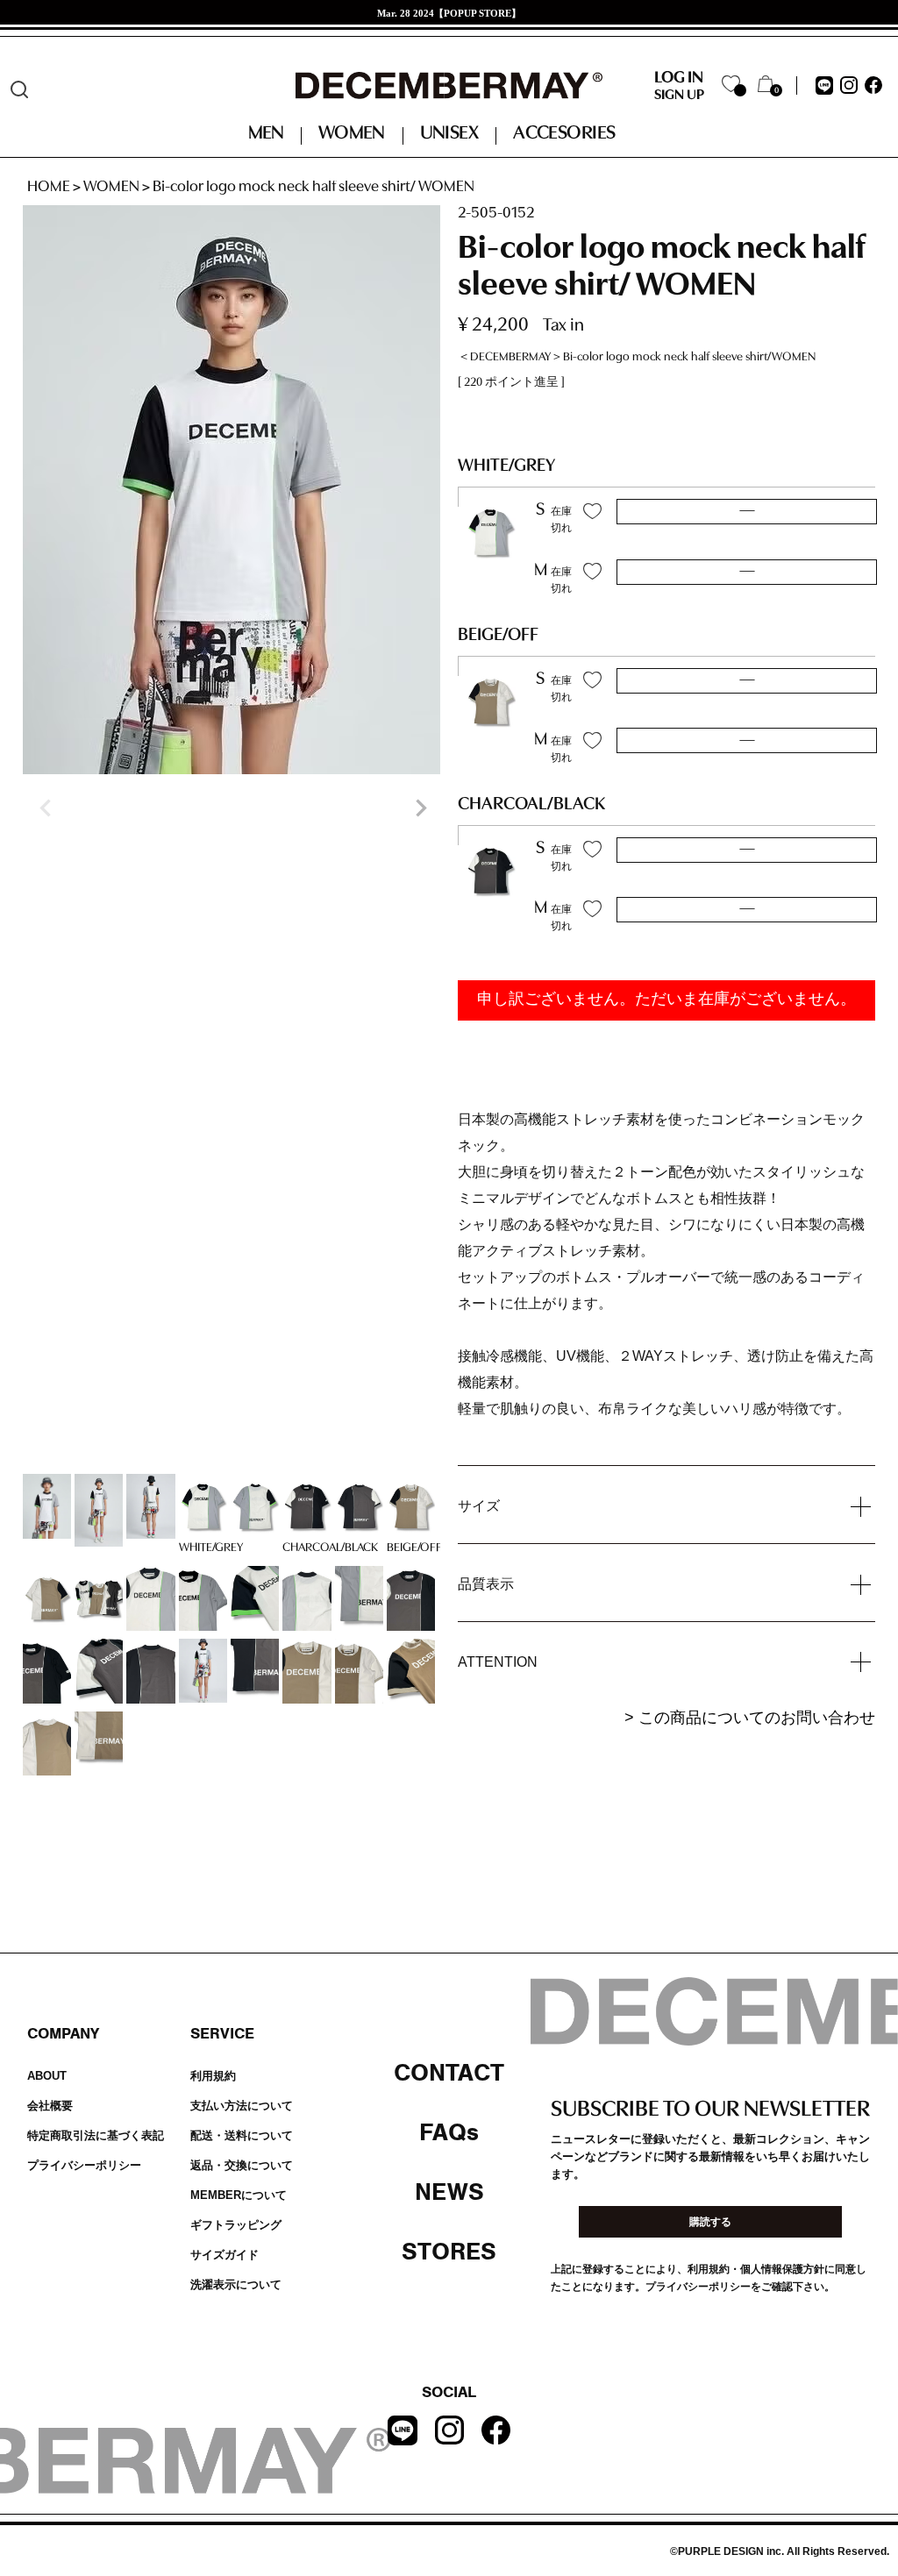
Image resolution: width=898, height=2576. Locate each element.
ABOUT (47, 2076)
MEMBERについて (239, 2195)
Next (419, 808)
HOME (49, 188)
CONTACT (449, 2073)
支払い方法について (242, 2106)
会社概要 (50, 2106)
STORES (449, 2252)
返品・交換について (242, 2165)
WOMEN (111, 188)
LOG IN (679, 78)
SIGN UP (679, 96)
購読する (710, 2222)
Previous (44, 808)
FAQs (449, 2132)
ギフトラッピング (236, 2225)
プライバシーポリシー (84, 2165)
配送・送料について (242, 2135)
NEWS (449, 2192)
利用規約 (213, 2076)
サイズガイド (224, 2255)
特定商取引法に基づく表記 (96, 2135)
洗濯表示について (236, 2284)
